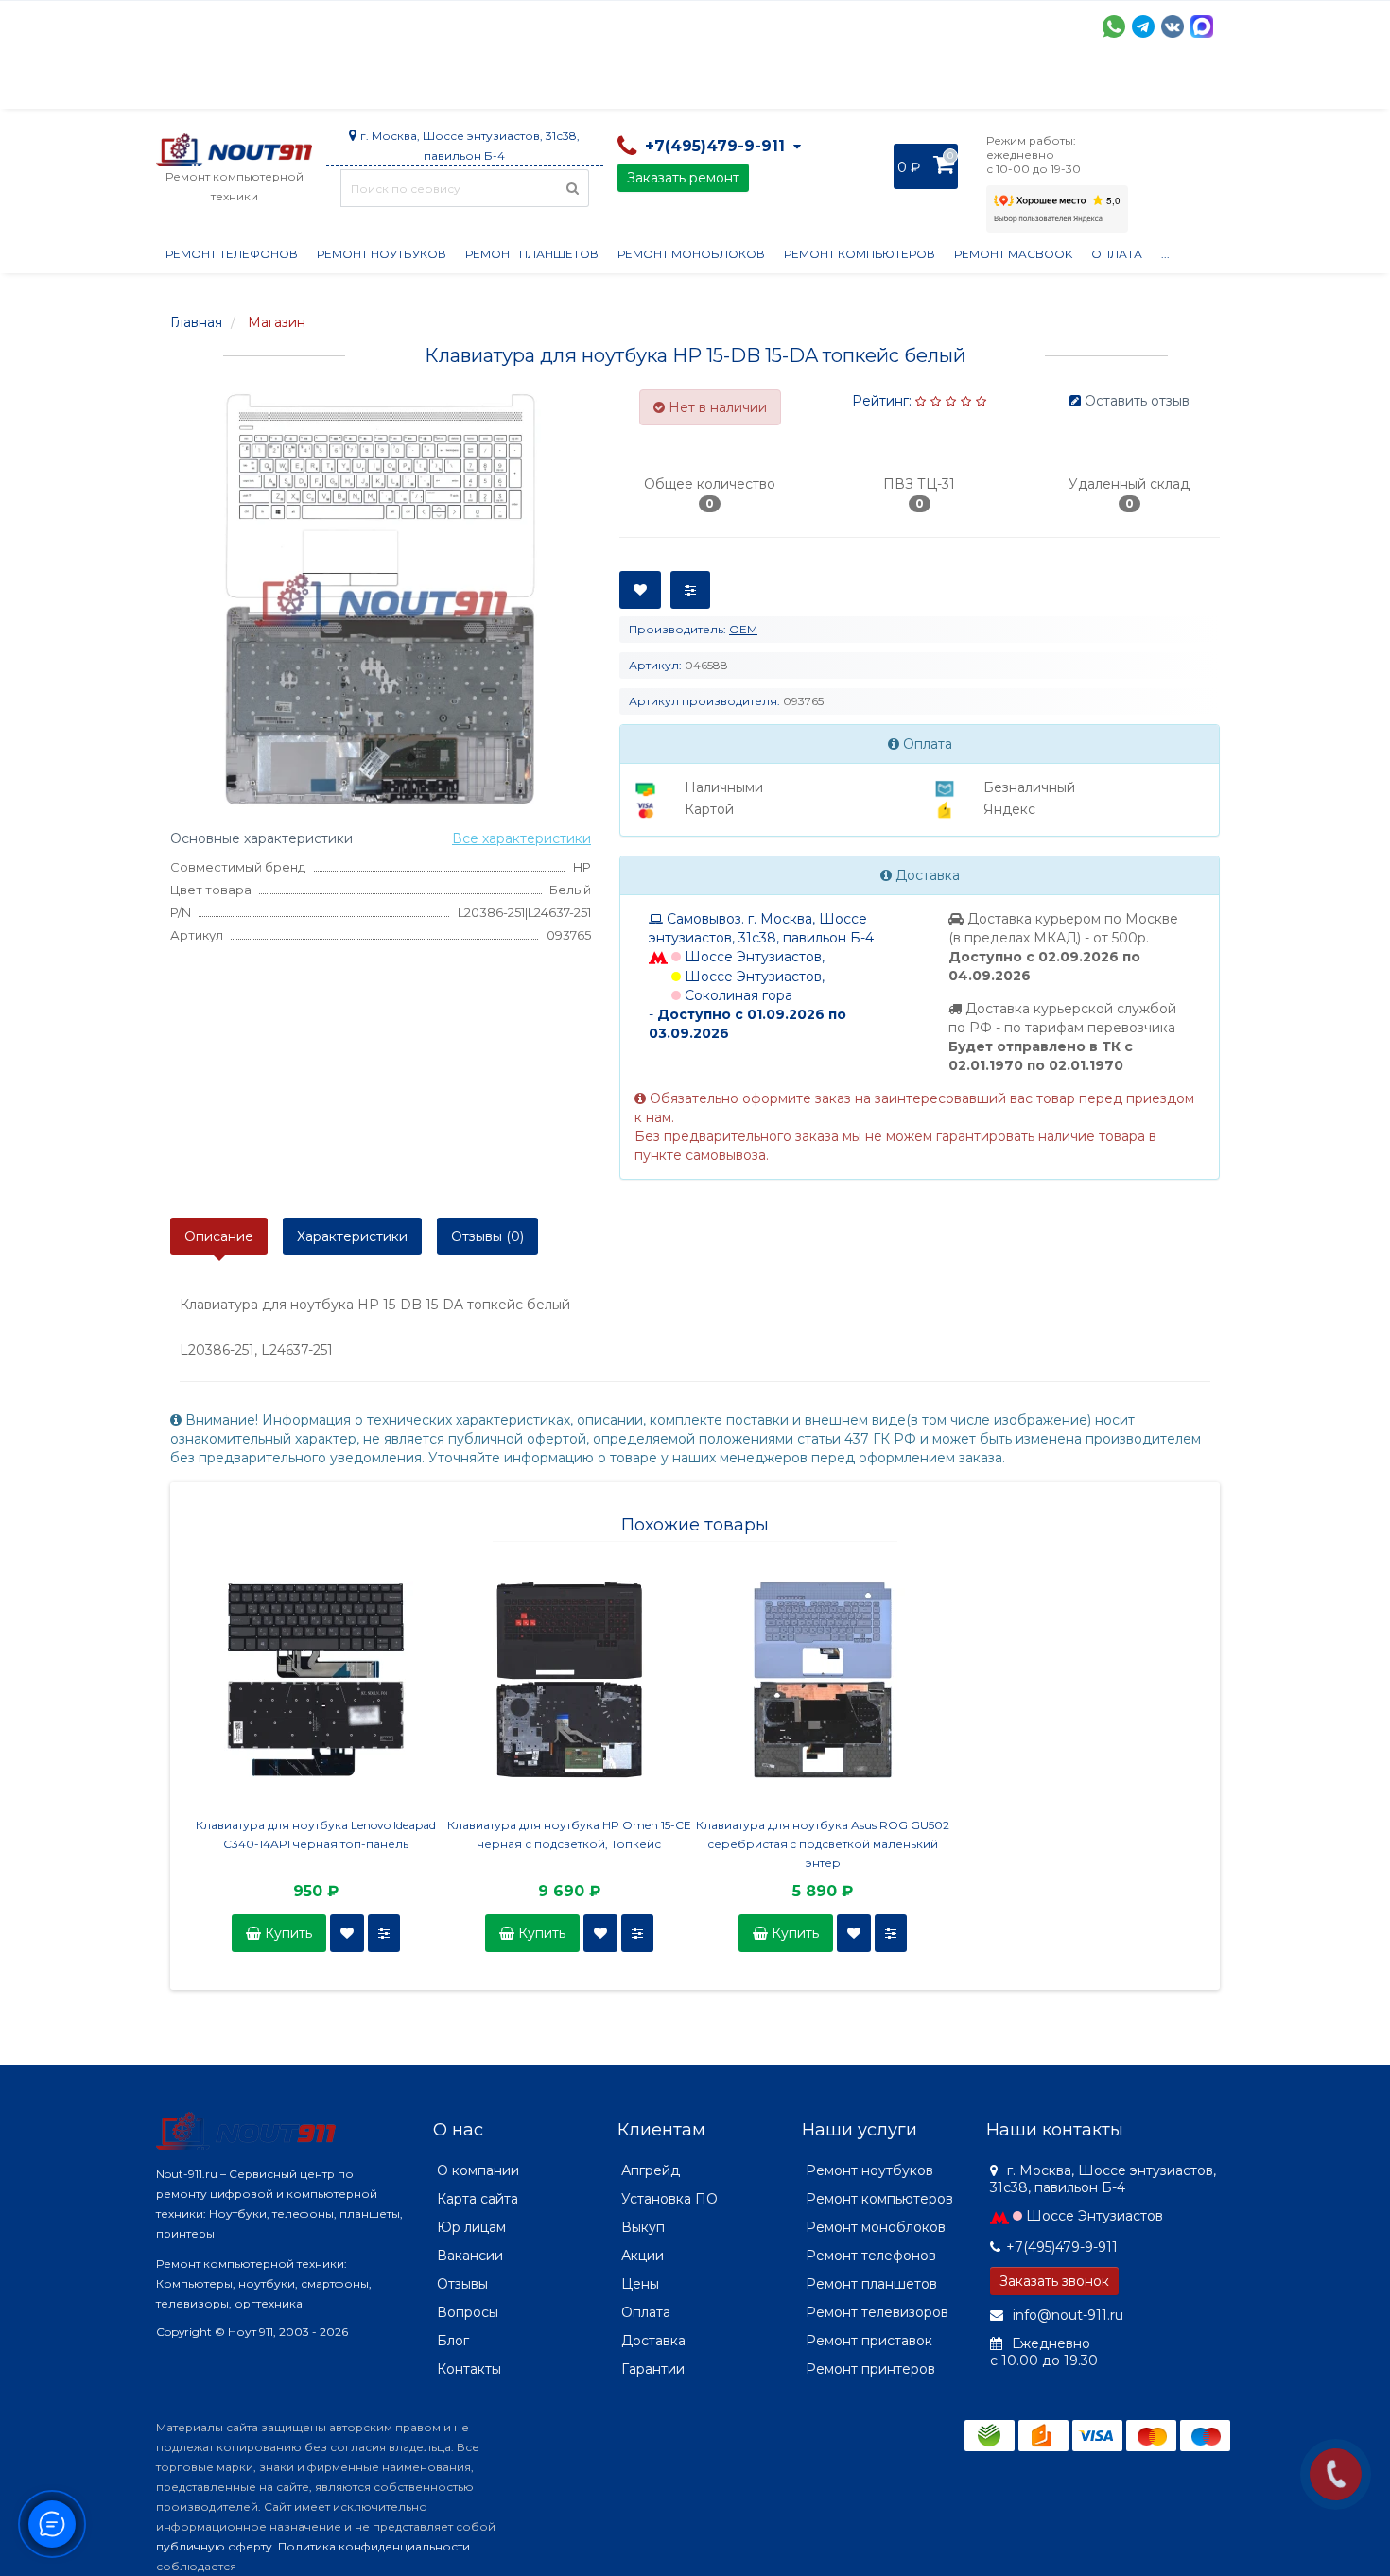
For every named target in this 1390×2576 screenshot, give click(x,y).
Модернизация (665, 85)
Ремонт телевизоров (877, 2312)
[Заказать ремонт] (1336, 2474)
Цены (640, 2284)
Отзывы (947, 85)
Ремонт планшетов (532, 254)
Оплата (412, 85)
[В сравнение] (384, 1933)
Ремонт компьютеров (860, 254)
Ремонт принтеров (870, 2369)
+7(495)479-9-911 (1062, 2247)
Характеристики (352, 1236)
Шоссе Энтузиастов (1095, 2216)
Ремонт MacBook (1013, 254)
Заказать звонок (1054, 2281)
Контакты (1033, 85)
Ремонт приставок (869, 2341)
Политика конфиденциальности (374, 2546)
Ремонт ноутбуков (382, 254)
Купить (287, 1933)
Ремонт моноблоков (691, 254)
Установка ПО (669, 2199)
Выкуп (643, 2227)
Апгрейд (651, 2170)
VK (1173, 26)
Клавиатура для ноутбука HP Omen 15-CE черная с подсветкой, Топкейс (569, 1834)
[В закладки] (347, 1933)
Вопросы (468, 2312)
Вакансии (470, 2256)
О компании (226, 85)
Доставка (327, 85)
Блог (453, 2341)
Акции (486, 85)
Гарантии (861, 85)
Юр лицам (471, 2227)
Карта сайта (478, 2199)
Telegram (1143, 26)
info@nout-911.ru (1066, 2315)
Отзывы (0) (487, 1236)
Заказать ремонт (683, 178)
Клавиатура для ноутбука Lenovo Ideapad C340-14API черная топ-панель (316, 1834)
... (1165, 254)
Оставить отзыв (1137, 401)
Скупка (560, 85)
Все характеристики (521, 838)
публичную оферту (214, 2546)
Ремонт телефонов (232, 254)
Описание (219, 1236)
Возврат (773, 85)
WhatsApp (1114, 26)
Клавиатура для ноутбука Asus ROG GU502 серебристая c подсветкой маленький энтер (823, 1844)
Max (1202, 26)
